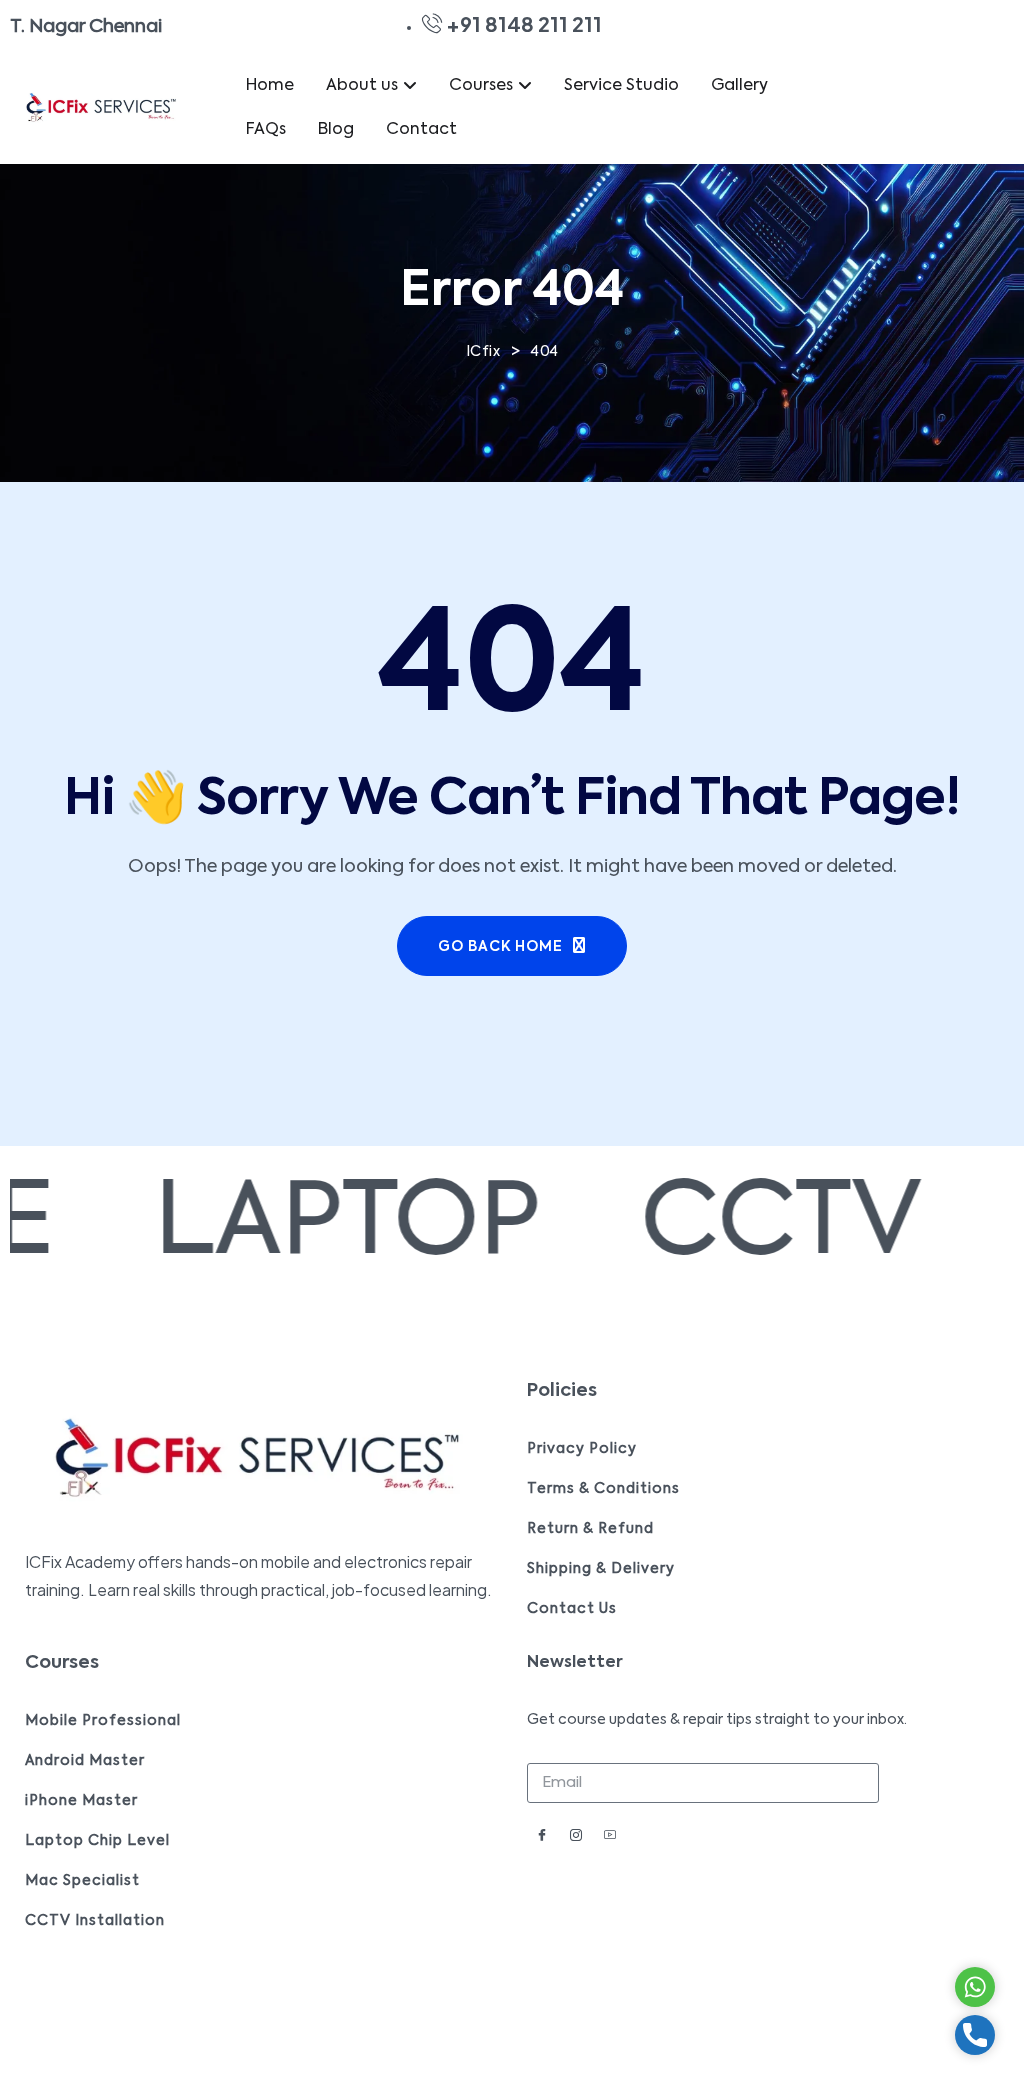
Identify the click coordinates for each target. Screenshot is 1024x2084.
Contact (421, 130)
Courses (481, 86)
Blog (336, 130)
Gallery (739, 86)
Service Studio (621, 86)
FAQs (266, 130)
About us (362, 86)
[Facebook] (542, 1838)
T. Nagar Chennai (86, 27)
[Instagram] (576, 1838)
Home (270, 86)
